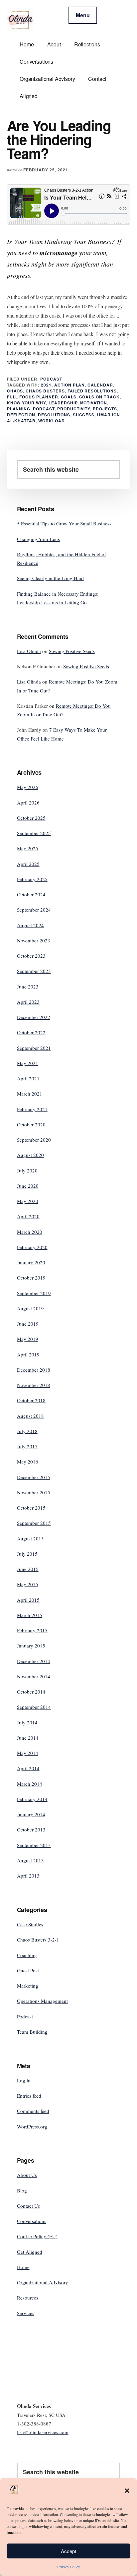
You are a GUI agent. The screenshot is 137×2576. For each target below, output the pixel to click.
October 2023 (31, 956)
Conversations (32, 2221)
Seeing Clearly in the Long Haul (50, 578)
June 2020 (28, 1186)
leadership (63, 403)
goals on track (99, 397)
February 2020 (32, 1247)
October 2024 (31, 894)
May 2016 (28, 1462)
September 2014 (34, 1707)
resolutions (54, 415)
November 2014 (34, 1676)
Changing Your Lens (38, 539)
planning (19, 409)
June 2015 (28, 1569)
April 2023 (28, 1002)
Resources (28, 2298)
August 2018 (30, 1416)
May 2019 (28, 1339)
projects (105, 409)
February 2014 (32, 1799)
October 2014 (31, 1692)
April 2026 (28, 803)
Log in (24, 2080)
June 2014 (28, 1738)
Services (26, 2313)
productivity (74, 409)
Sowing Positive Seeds (72, 651)
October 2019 (31, 1278)
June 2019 (28, 1324)
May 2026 (28, 787)
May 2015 (28, 1584)
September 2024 (34, 910)
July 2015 (27, 1554)
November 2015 (34, 1492)
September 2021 (34, 1048)
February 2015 (32, 1630)
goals (69, 397)
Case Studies (30, 1924)
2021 (46, 385)
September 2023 (34, 971)
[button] (127, 2491)
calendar (100, 385)
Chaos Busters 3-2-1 (38, 1940)
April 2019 (28, 1354)
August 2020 (30, 1155)
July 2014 (27, 1722)
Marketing (28, 1986)
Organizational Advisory (43, 2282)
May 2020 (28, 1201)
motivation (94, 403)
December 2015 (34, 1477)
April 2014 (28, 1768)
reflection (21, 415)
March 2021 (30, 1094)
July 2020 (27, 1170)
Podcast (51, 379)
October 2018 (31, 1400)
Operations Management (42, 2001)
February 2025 (32, 879)
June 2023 (28, 987)
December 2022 (34, 1017)
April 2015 (28, 1600)
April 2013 (28, 1876)
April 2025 (28, 864)
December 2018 (34, 1370)
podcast (44, 409)
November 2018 (34, 1385)
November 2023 (34, 940)
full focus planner (33, 397)
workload (52, 421)
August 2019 (30, 1308)
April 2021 (28, 1078)
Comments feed (33, 2111)
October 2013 (31, 1829)
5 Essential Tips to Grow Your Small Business (64, 523)
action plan (70, 385)
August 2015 (30, 1538)
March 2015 (30, 1615)
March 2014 (30, 1784)
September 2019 (34, 1293)
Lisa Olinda (29, 651)
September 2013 (34, 1845)
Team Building (32, 2032)
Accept (68, 2551)
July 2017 (27, 1446)
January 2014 (31, 1814)
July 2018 (27, 1431)
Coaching (27, 1955)
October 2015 (31, 1508)
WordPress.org (32, 2127)
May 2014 (28, 1753)
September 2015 (34, 1523)
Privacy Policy (69, 2567)
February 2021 (32, 1109)
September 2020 (34, 1140)
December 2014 (34, 1661)
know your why (26, 403)
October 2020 (31, 1124)
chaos (15, 391)
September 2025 (34, 833)
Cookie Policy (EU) (37, 2236)
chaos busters (45, 391)
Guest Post (28, 1970)
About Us (27, 2175)
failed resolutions (92, 391)
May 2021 (28, 1063)
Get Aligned (30, 2252)
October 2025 (31, 818)
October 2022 (31, 1032)
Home (23, 2267)
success (84, 415)
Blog (22, 2190)
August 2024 (30, 925)
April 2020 (28, 1216)
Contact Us (28, 2206)
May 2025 (28, 848)
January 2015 (31, 1646)
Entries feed (29, 2096)
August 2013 (30, 1860)
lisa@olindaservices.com (43, 2432)
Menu (83, 15)
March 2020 (30, 1232)
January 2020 (31, 1262)
